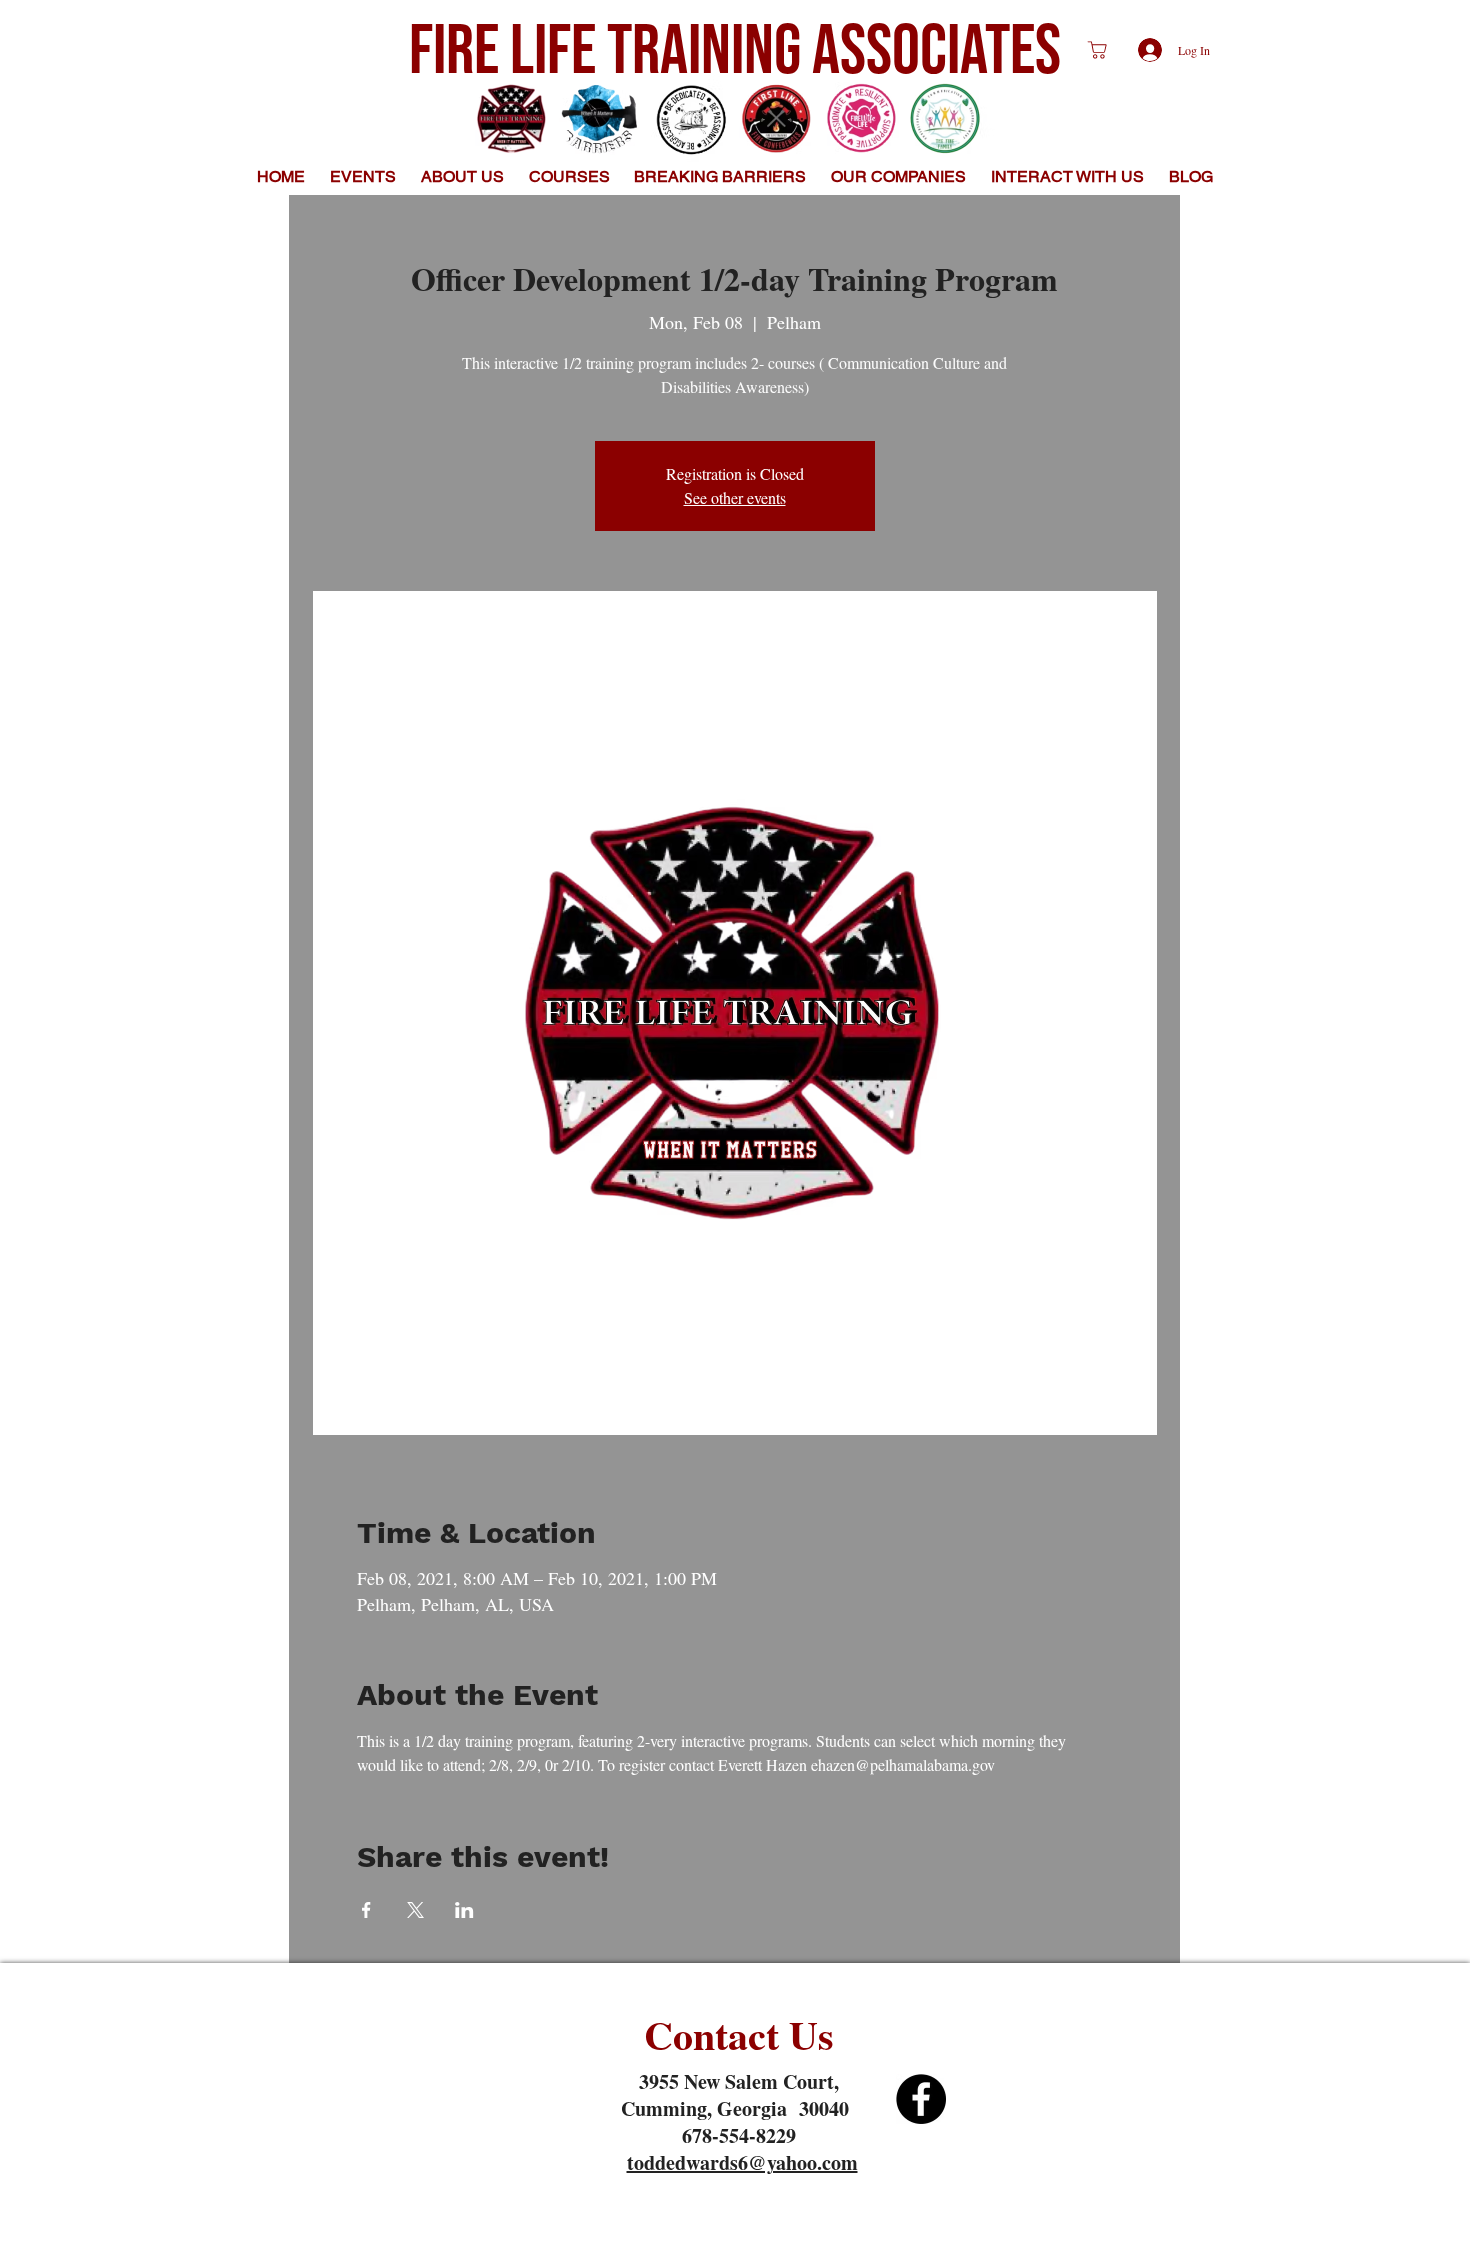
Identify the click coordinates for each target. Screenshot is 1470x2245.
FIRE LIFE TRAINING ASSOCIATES (735, 52)
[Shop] (1097, 50)
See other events (735, 497)
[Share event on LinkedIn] (464, 1910)
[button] (463, 176)
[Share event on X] (415, 1910)
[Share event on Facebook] (366, 1910)
